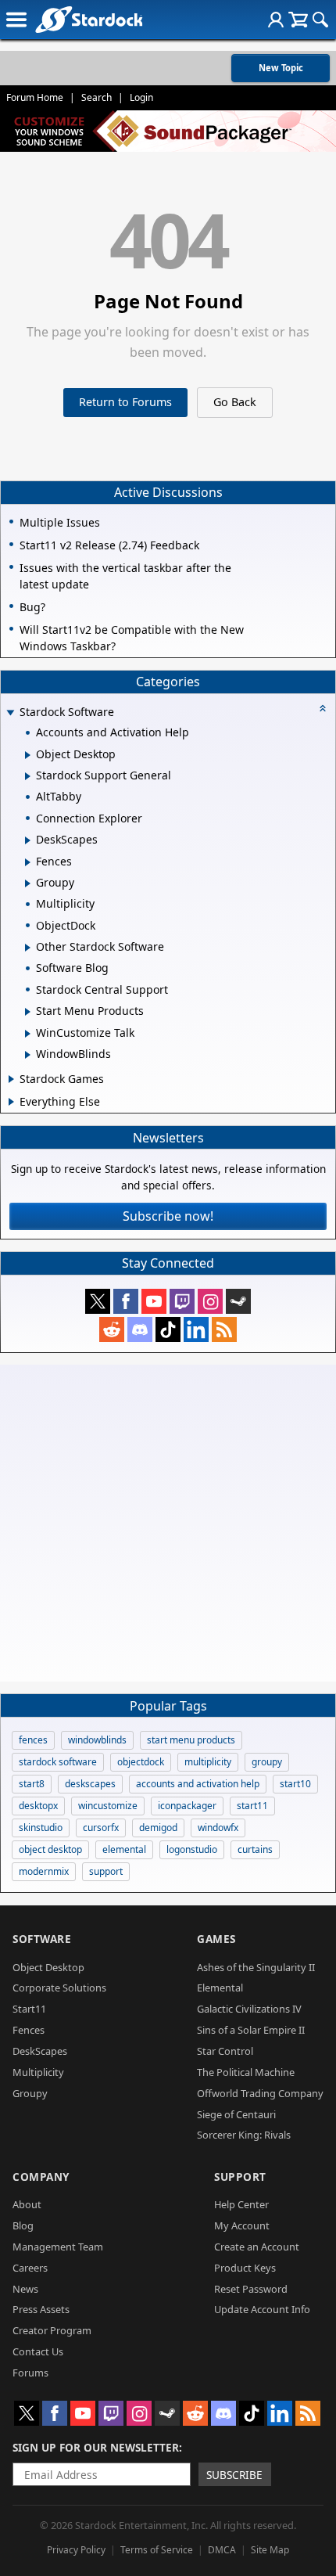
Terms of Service (157, 2550)
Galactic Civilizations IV (249, 2009)
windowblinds (97, 1740)
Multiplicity (38, 2072)
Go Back (235, 402)
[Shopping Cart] (298, 20)
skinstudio (41, 1828)
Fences (29, 2030)
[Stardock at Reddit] (112, 1329)
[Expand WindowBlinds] (28, 1055)
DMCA (222, 2550)
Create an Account (257, 2247)
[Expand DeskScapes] (28, 840)
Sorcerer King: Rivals (244, 2135)
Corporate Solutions (59, 1988)
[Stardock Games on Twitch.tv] (182, 1301)
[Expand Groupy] (28, 883)
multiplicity (208, 1762)
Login (141, 97)
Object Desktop (48, 1967)
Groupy (30, 2093)
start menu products (191, 1740)
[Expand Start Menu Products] (28, 1012)
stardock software (58, 1762)
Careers (30, 2268)
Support (240, 2177)
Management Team (58, 2247)
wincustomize (108, 1806)
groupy (267, 1762)
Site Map (270, 2550)
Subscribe (234, 2475)
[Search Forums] (320, 20)
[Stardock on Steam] (238, 1301)
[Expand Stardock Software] (10, 713)
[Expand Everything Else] (11, 1102)
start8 (32, 1784)
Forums (30, 2373)
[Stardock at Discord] (140, 1329)
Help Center (241, 2204)
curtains (255, 1849)
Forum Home (35, 97)
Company (41, 2177)
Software (42, 1939)
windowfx (218, 1828)
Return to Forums (125, 402)
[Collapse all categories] (323, 708)
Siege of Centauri (236, 2114)
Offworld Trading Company (260, 2093)
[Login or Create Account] (276, 20)
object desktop (50, 1849)
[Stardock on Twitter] (98, 1301)
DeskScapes (40, 2051)
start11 (252, 1806)
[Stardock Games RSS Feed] (224, 1329)
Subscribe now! (168, 1216)
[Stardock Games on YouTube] (154, 1301)
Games (216, 1939)
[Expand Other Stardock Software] (28, 948)
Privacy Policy (76, 2550)
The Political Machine (246, 2072)
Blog (23, 2225)
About (27, 2204)
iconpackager (187, 1806)
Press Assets (41, 2309)
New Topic (281, 68)
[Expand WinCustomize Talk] (28, 1034)
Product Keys (245, 2268)
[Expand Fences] (28, 862)
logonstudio (192, 1849)
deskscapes (90, 1784)
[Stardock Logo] (89, 19)
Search (97, 97)
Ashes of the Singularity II (256, 1967)
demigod (158, 1828)
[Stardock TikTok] (168, 1329)
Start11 (29, 2009)
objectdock (141, 1762)
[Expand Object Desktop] (28, 755)
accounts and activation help (198, 1784)
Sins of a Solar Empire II (251, 2030)
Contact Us (38, 2351)
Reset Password (251, 2289)
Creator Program (52, 2330)
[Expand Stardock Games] (11, 1079)
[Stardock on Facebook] (126, 1301)
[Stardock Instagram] (210, 1301)
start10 (295, 1784)
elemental (124, 1849)
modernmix (44, 1871)
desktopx (38, 1806)
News (25, 2289)
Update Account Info (262, 2309)
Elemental (220, 1988)
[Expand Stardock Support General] (28, 776)
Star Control (225, 2051)
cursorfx (101, 1828)
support (106, 1871)
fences (33, 1740)
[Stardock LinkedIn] (196, 1329)
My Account (242, 2225)
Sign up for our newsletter (96, 2447)
